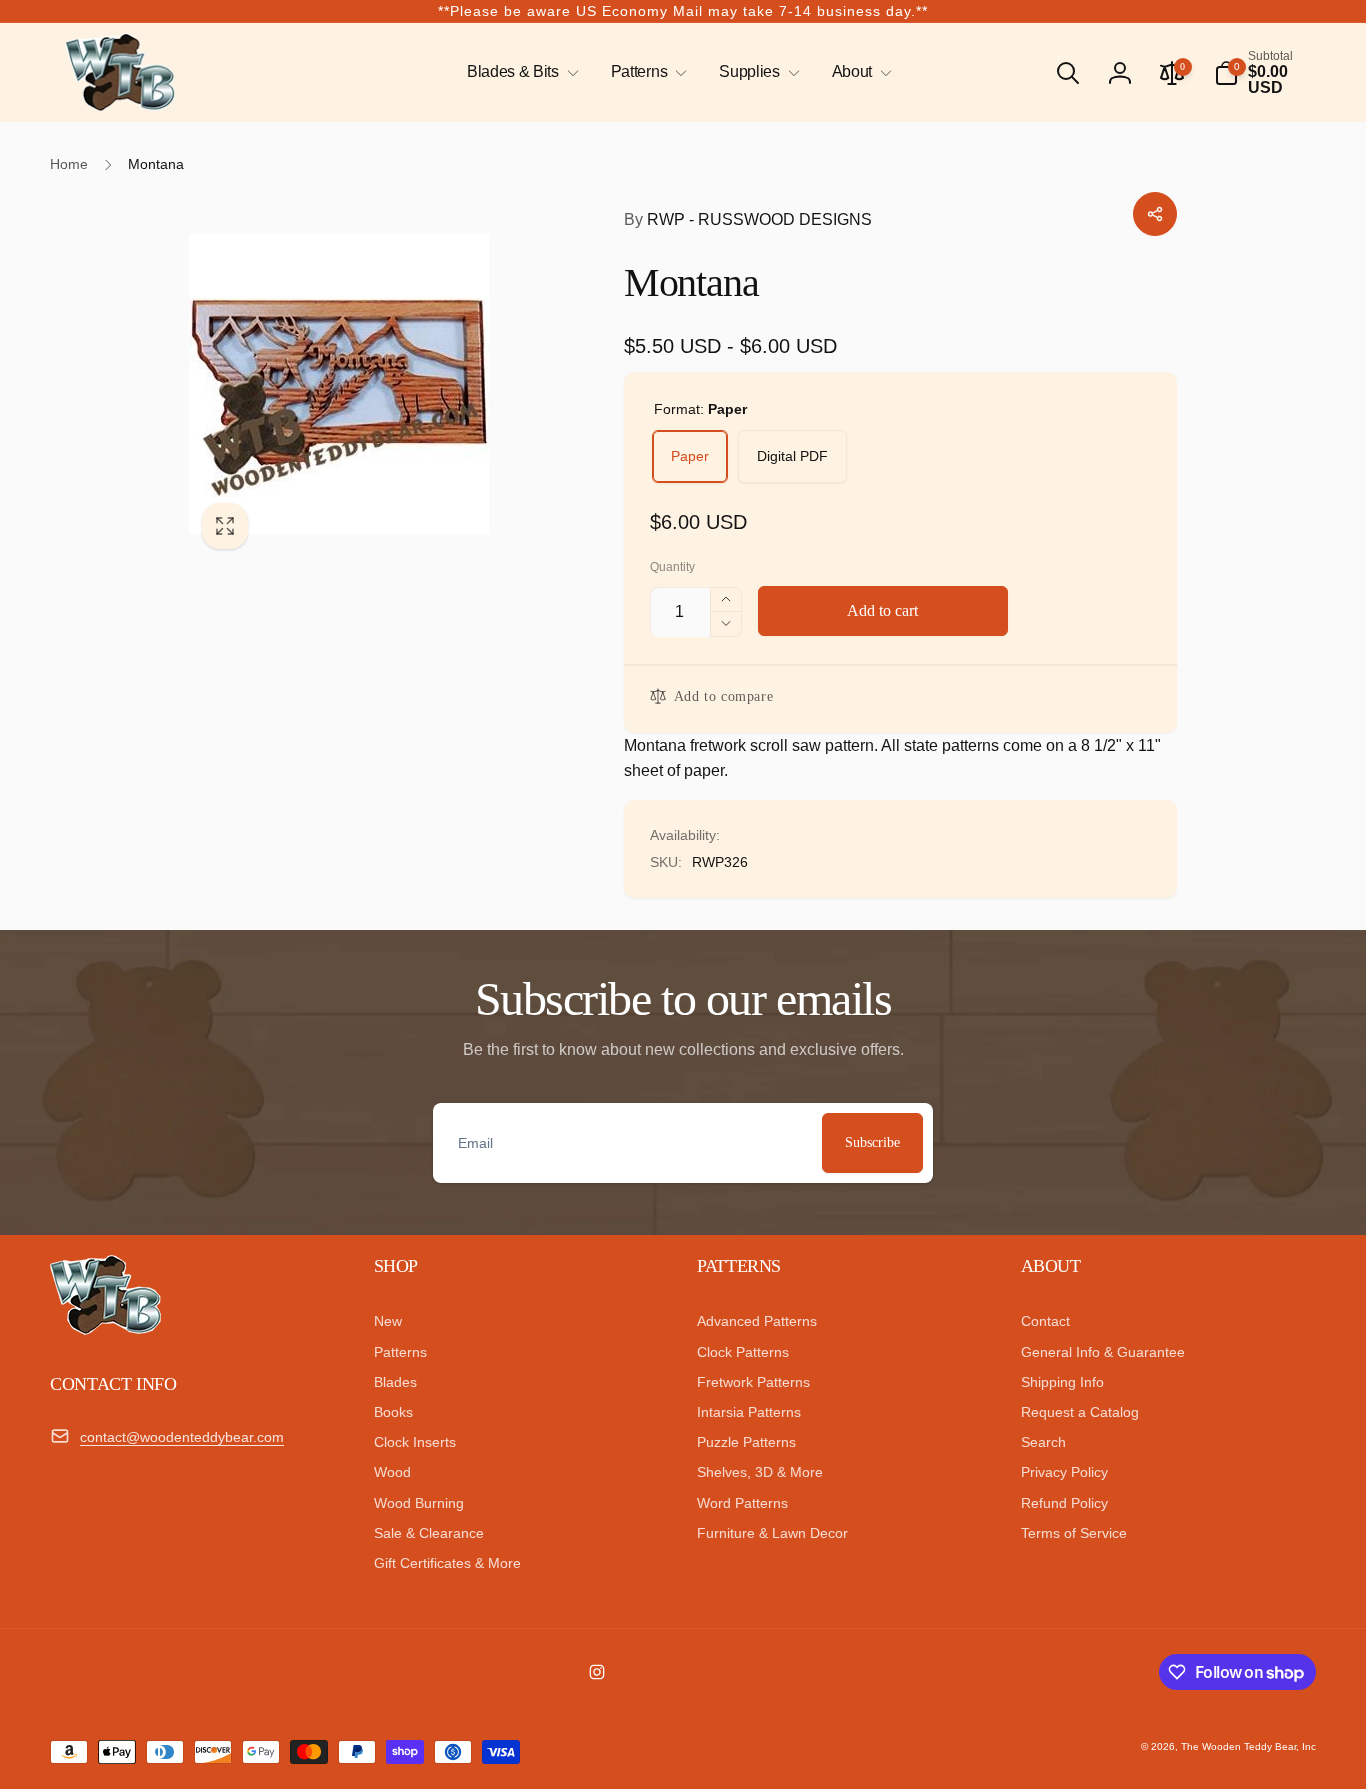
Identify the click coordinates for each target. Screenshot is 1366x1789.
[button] (519, 72)
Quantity (672, 567)
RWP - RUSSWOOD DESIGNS (748, 219)
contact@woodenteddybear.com (182, 1437)
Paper (690, 456)
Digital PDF (792, 456)
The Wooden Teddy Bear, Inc (1248, 1746)
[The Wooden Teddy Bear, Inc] (105, 1329)
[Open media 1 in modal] (366, 384)
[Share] (1155, 214)
